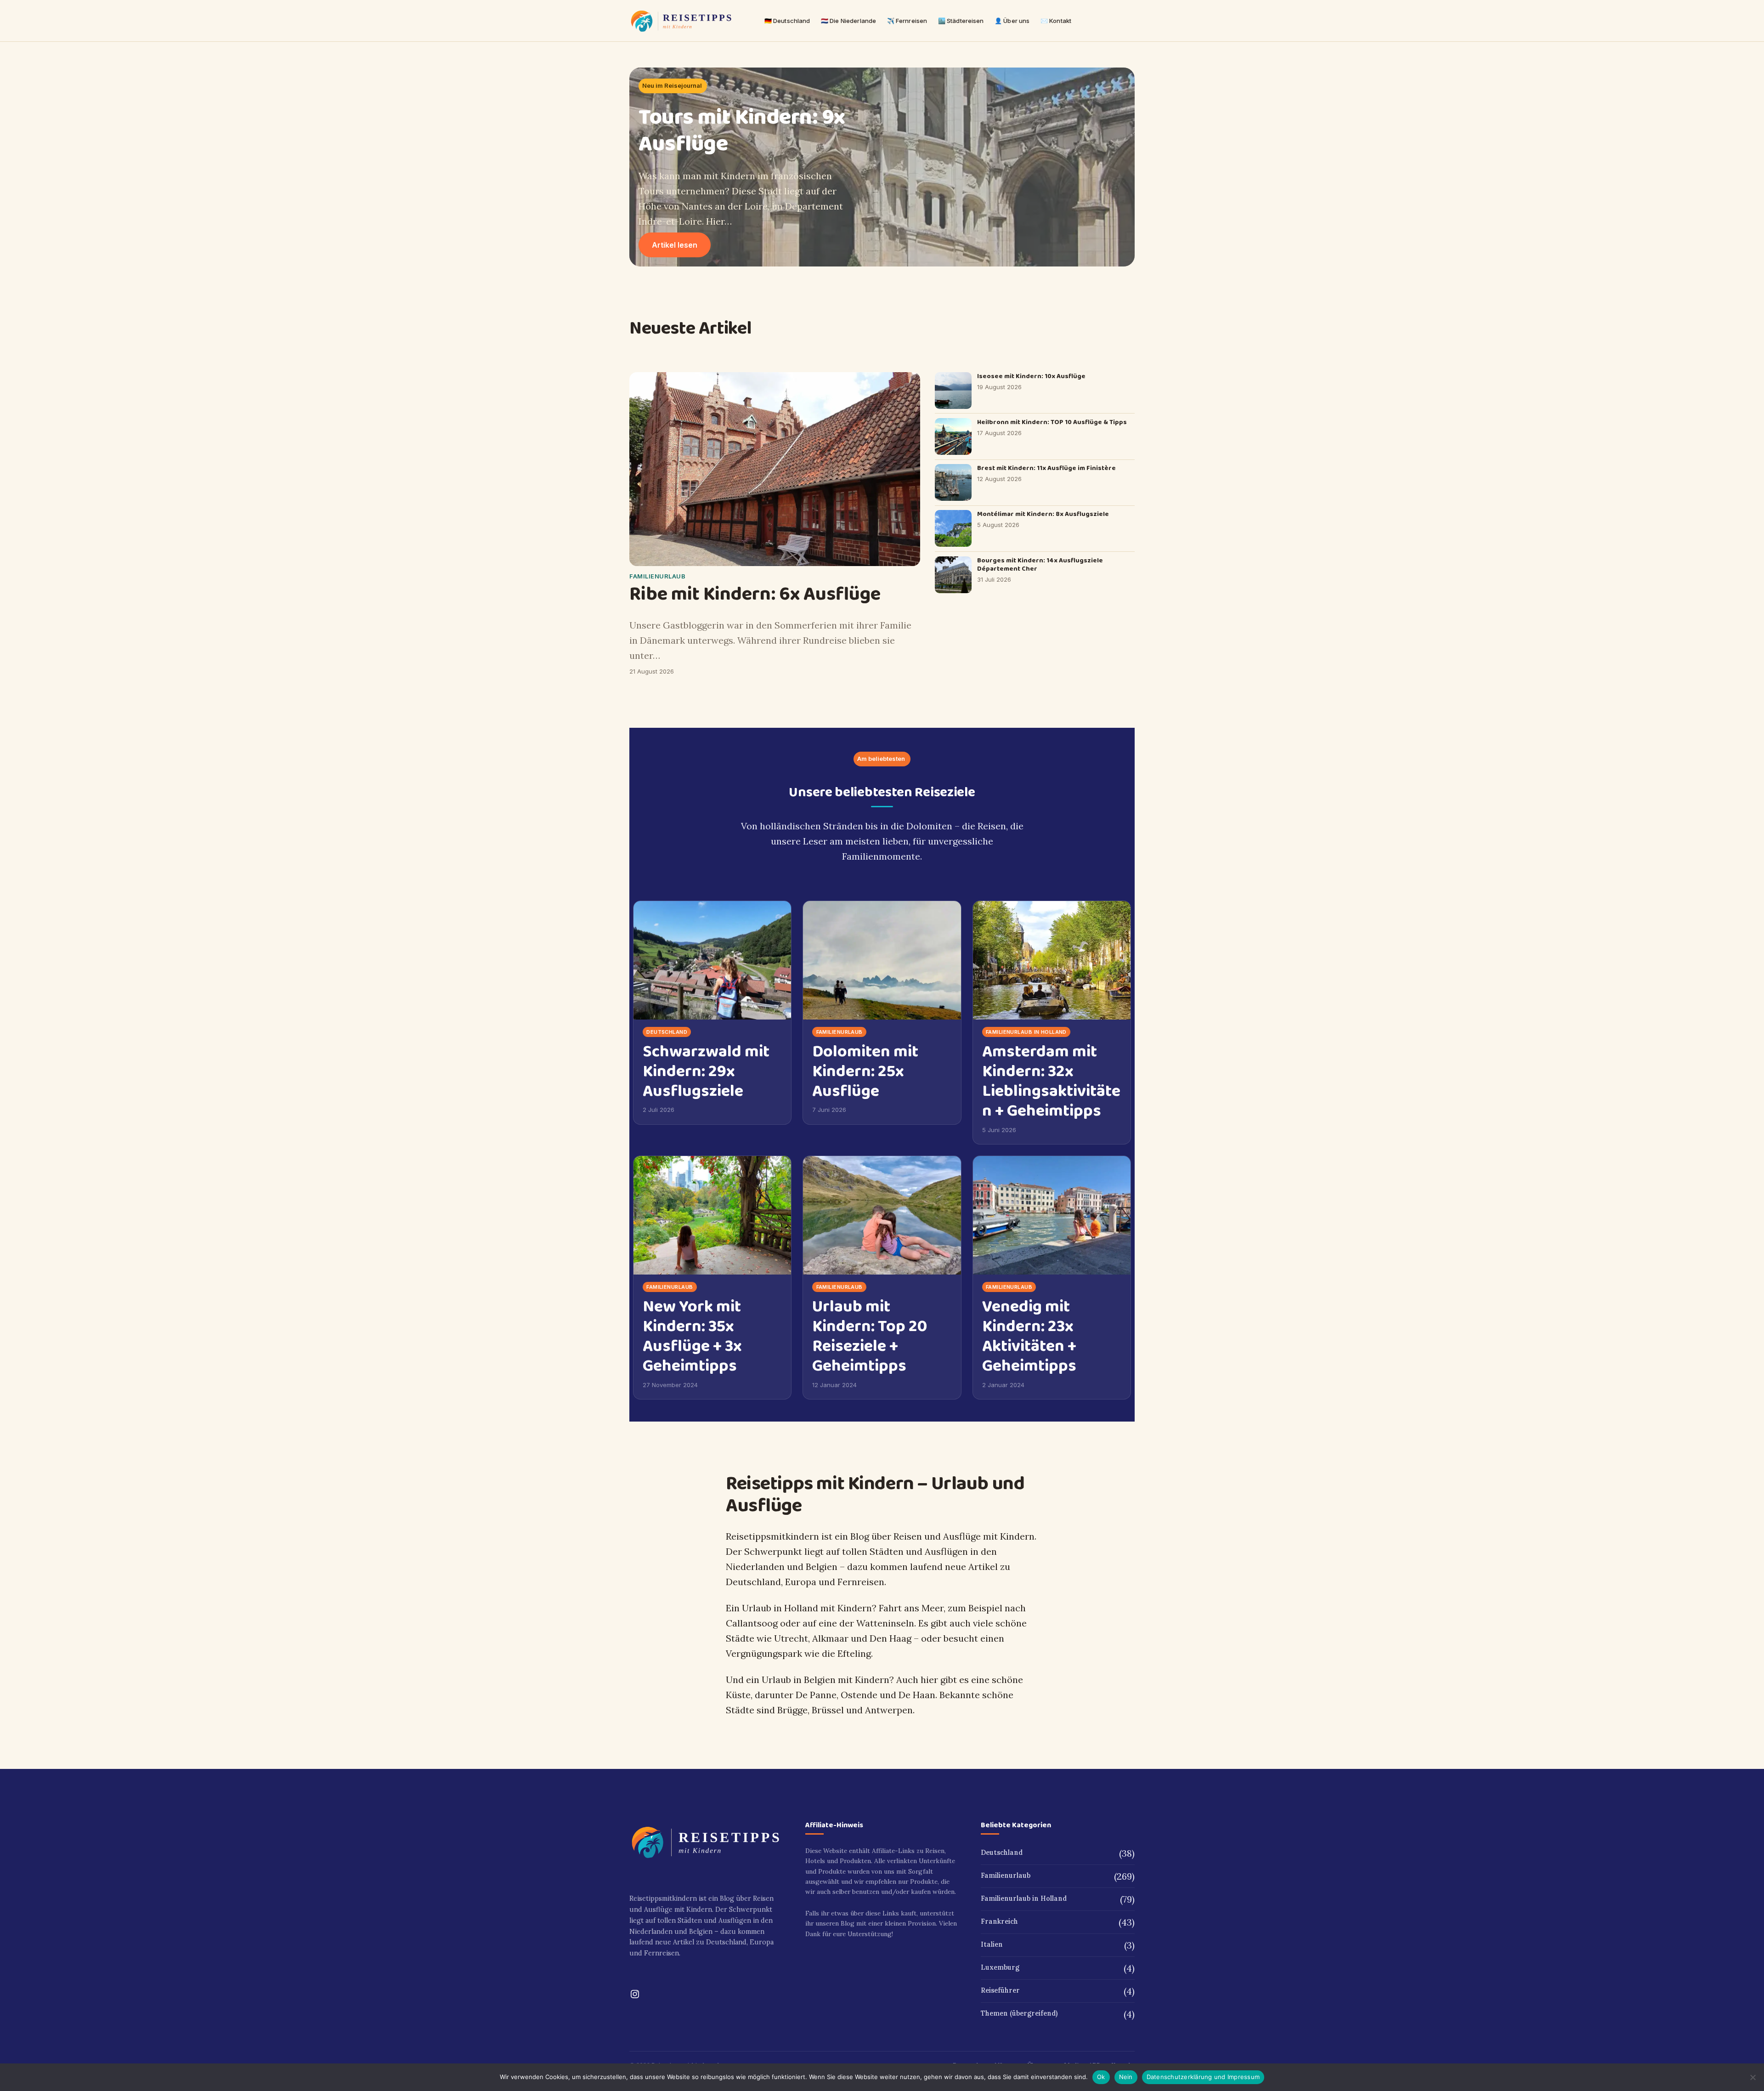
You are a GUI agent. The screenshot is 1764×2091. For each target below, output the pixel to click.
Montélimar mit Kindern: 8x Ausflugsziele (1043, 514)
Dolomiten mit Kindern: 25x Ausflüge (865, 1072)
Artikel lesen (681, 249)
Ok (1101, 2077)
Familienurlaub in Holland (1026, 1032)
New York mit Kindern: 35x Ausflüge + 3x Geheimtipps (692, 1337)
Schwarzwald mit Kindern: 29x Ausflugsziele (706, 1072)
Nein (1126, 2077)
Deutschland (667, 1032)
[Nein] (1753, 2077)
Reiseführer (1000, 1990)
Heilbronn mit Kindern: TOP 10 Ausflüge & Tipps (1052, 422)
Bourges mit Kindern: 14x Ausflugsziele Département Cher (1040, 565)
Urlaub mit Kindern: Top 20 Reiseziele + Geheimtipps (870, 1337)
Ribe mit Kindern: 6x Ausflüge (755, 595)
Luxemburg (1000, 1967)
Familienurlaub (657, 576)
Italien (992, 1944)
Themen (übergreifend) (1019, 2013)
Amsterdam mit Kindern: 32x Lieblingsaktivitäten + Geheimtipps (1051, 1082)
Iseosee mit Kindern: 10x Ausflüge (1031, 377)
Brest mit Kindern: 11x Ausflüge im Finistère (1046, 468)
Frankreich (999, 1921)
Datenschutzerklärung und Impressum (1203, 2077)
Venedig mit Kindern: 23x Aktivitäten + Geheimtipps (1029, 1337)
